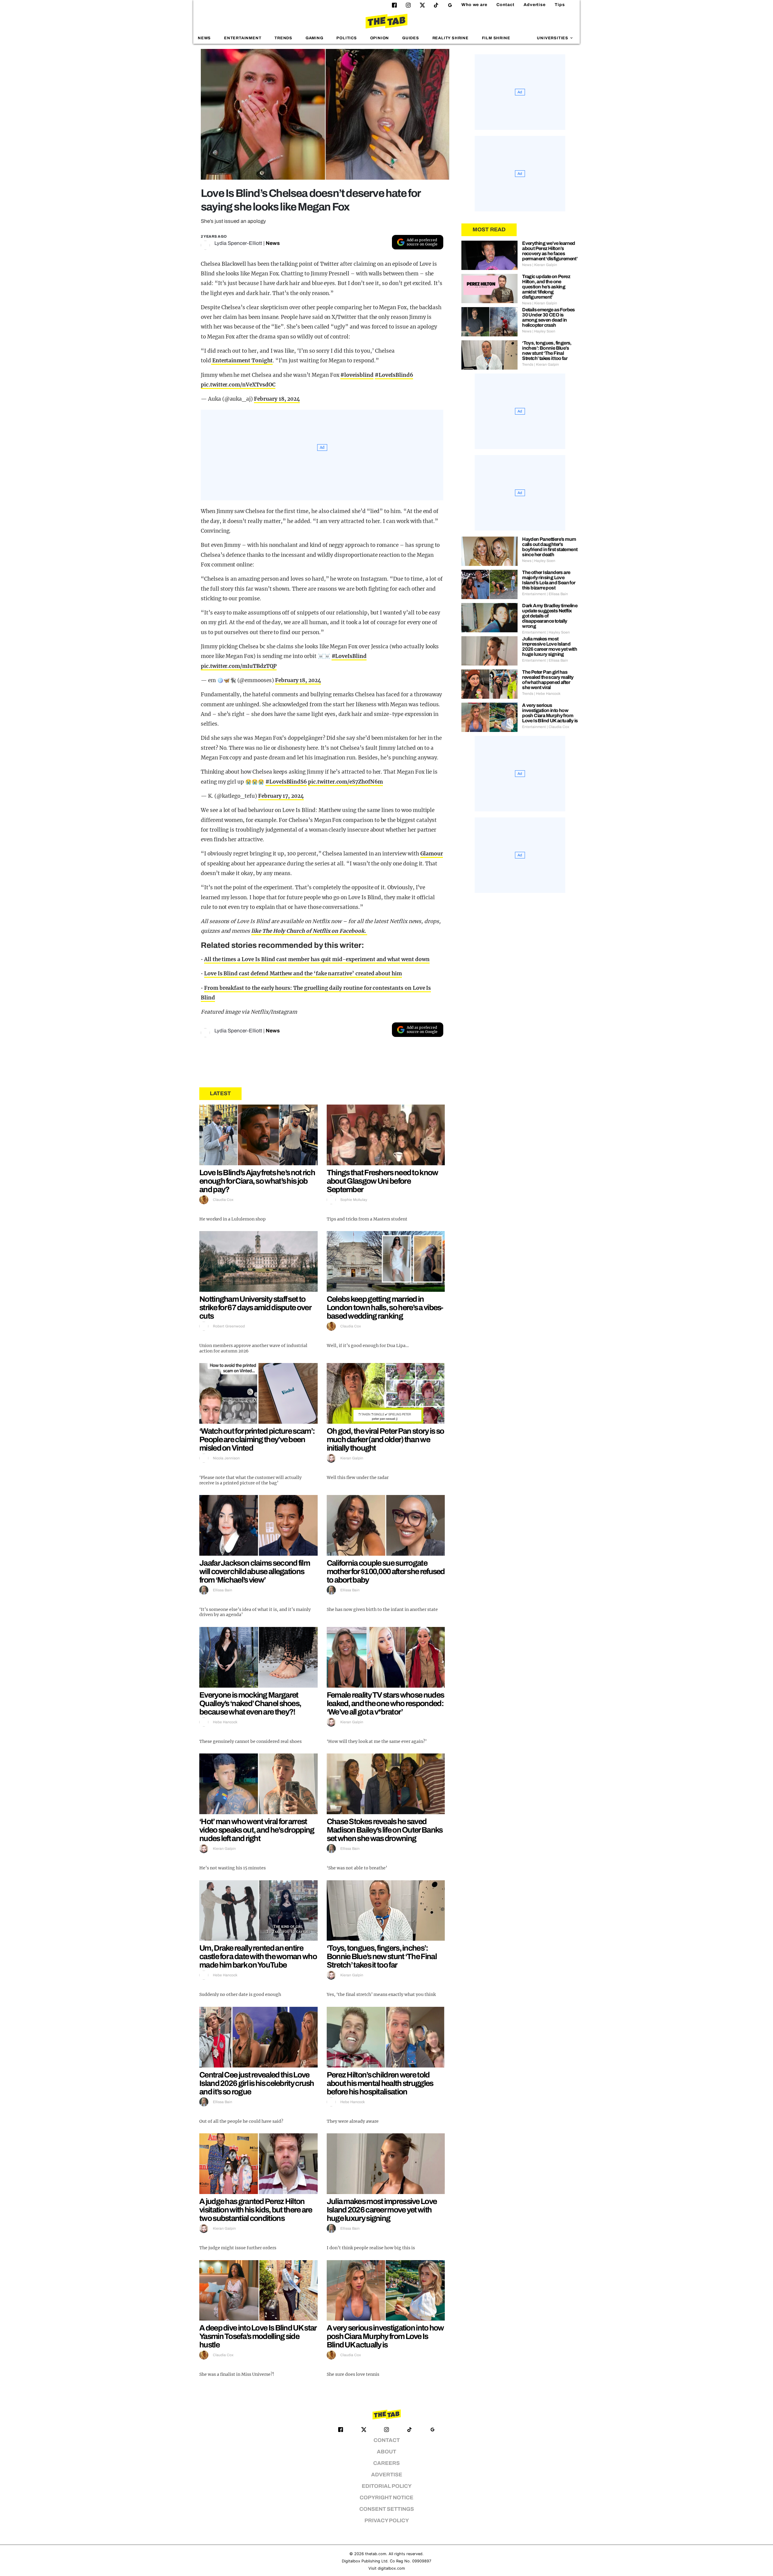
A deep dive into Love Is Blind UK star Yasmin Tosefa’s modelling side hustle (258, 2336)
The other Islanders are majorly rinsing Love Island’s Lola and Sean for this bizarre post (549, 580)
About (386, 2452)
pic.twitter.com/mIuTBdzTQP (239, 666)
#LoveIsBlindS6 (286, 782)
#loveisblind (357, 375)
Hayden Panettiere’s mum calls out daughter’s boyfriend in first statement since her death (550, 547)
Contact (505, 5)
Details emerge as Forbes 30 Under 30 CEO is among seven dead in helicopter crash (548, 317)
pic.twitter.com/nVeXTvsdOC (238, 385)
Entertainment (243, 38)
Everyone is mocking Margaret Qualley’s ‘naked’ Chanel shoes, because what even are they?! (250, 1703)
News (204, 38)
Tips (560, 5)
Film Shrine (496, 38)
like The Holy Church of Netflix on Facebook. (309, 931)
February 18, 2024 (277, 399)
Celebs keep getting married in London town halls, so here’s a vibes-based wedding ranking (385, 1307)
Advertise (535, 5)
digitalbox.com (391, 2568)
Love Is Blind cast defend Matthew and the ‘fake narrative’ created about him (303, 974)
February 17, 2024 (281, 796)
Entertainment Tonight (242, 361)
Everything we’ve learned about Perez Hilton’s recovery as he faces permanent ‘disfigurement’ (550, 251)
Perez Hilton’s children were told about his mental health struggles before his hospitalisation (380, 2083)
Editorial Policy (387, 2486)
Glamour (432, 854)
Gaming (314, 38)
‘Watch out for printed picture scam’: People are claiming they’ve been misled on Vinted (257, 1439)
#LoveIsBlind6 (394, 375)
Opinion (380, 38)
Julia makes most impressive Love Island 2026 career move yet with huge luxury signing (382, 2210)
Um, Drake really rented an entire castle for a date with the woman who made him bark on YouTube (258, 1956)
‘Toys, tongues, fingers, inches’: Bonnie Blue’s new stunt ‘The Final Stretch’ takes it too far (382, 1956)
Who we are (474, 5)
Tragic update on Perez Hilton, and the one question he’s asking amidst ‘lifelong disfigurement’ (546, 287)
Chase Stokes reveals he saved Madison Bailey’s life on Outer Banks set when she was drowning (385, 1830)
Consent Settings (387, 2509)
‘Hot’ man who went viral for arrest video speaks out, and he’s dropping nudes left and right (257, 1830)
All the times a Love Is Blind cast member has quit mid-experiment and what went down (317, 959)
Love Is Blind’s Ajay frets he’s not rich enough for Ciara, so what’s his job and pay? (257, 1181)
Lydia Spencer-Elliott (238, 243)
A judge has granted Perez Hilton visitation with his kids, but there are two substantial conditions (256, 2210)
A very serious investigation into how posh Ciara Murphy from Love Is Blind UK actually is (385, 2336)
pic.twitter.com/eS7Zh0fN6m (345, 782)
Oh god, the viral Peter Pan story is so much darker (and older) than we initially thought (385, 1439)
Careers (386, 2463)
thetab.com (376, 2554)
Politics (346, 38)
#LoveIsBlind (349, 656)
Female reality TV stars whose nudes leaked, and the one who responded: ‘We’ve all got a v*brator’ (385, 1703)
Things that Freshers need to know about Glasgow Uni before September (382, 1181)
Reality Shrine (451, 38)
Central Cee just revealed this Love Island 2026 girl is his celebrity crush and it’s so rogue (257, 2083)
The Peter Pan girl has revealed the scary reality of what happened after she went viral (548, 680)
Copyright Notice (386, 2498)
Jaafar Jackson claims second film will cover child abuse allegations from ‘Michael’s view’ (255, 1571)
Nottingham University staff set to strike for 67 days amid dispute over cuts (255, 1307)
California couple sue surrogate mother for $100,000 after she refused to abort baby (386, 1571)
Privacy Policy (387, 2521)
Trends (283, 38)
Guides (411, 38)
